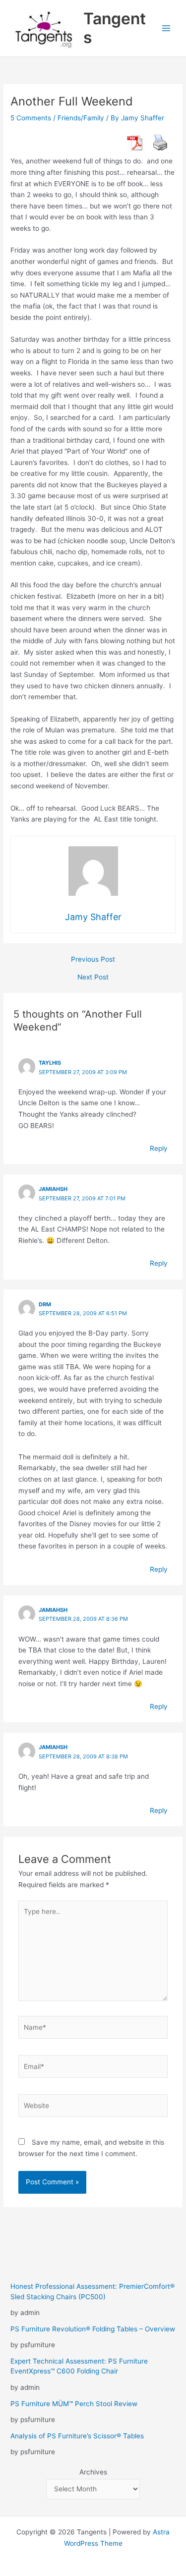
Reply (159, 1148)
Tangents (115, 28)
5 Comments (31, 118)
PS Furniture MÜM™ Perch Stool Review (74, 2404)
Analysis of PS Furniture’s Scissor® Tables (77, 2436)
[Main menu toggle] (166, 28)
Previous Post (93, 960)
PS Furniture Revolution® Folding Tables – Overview (93, 2329)
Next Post (93, 978)
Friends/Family (81, 118)
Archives (93, 2472)
